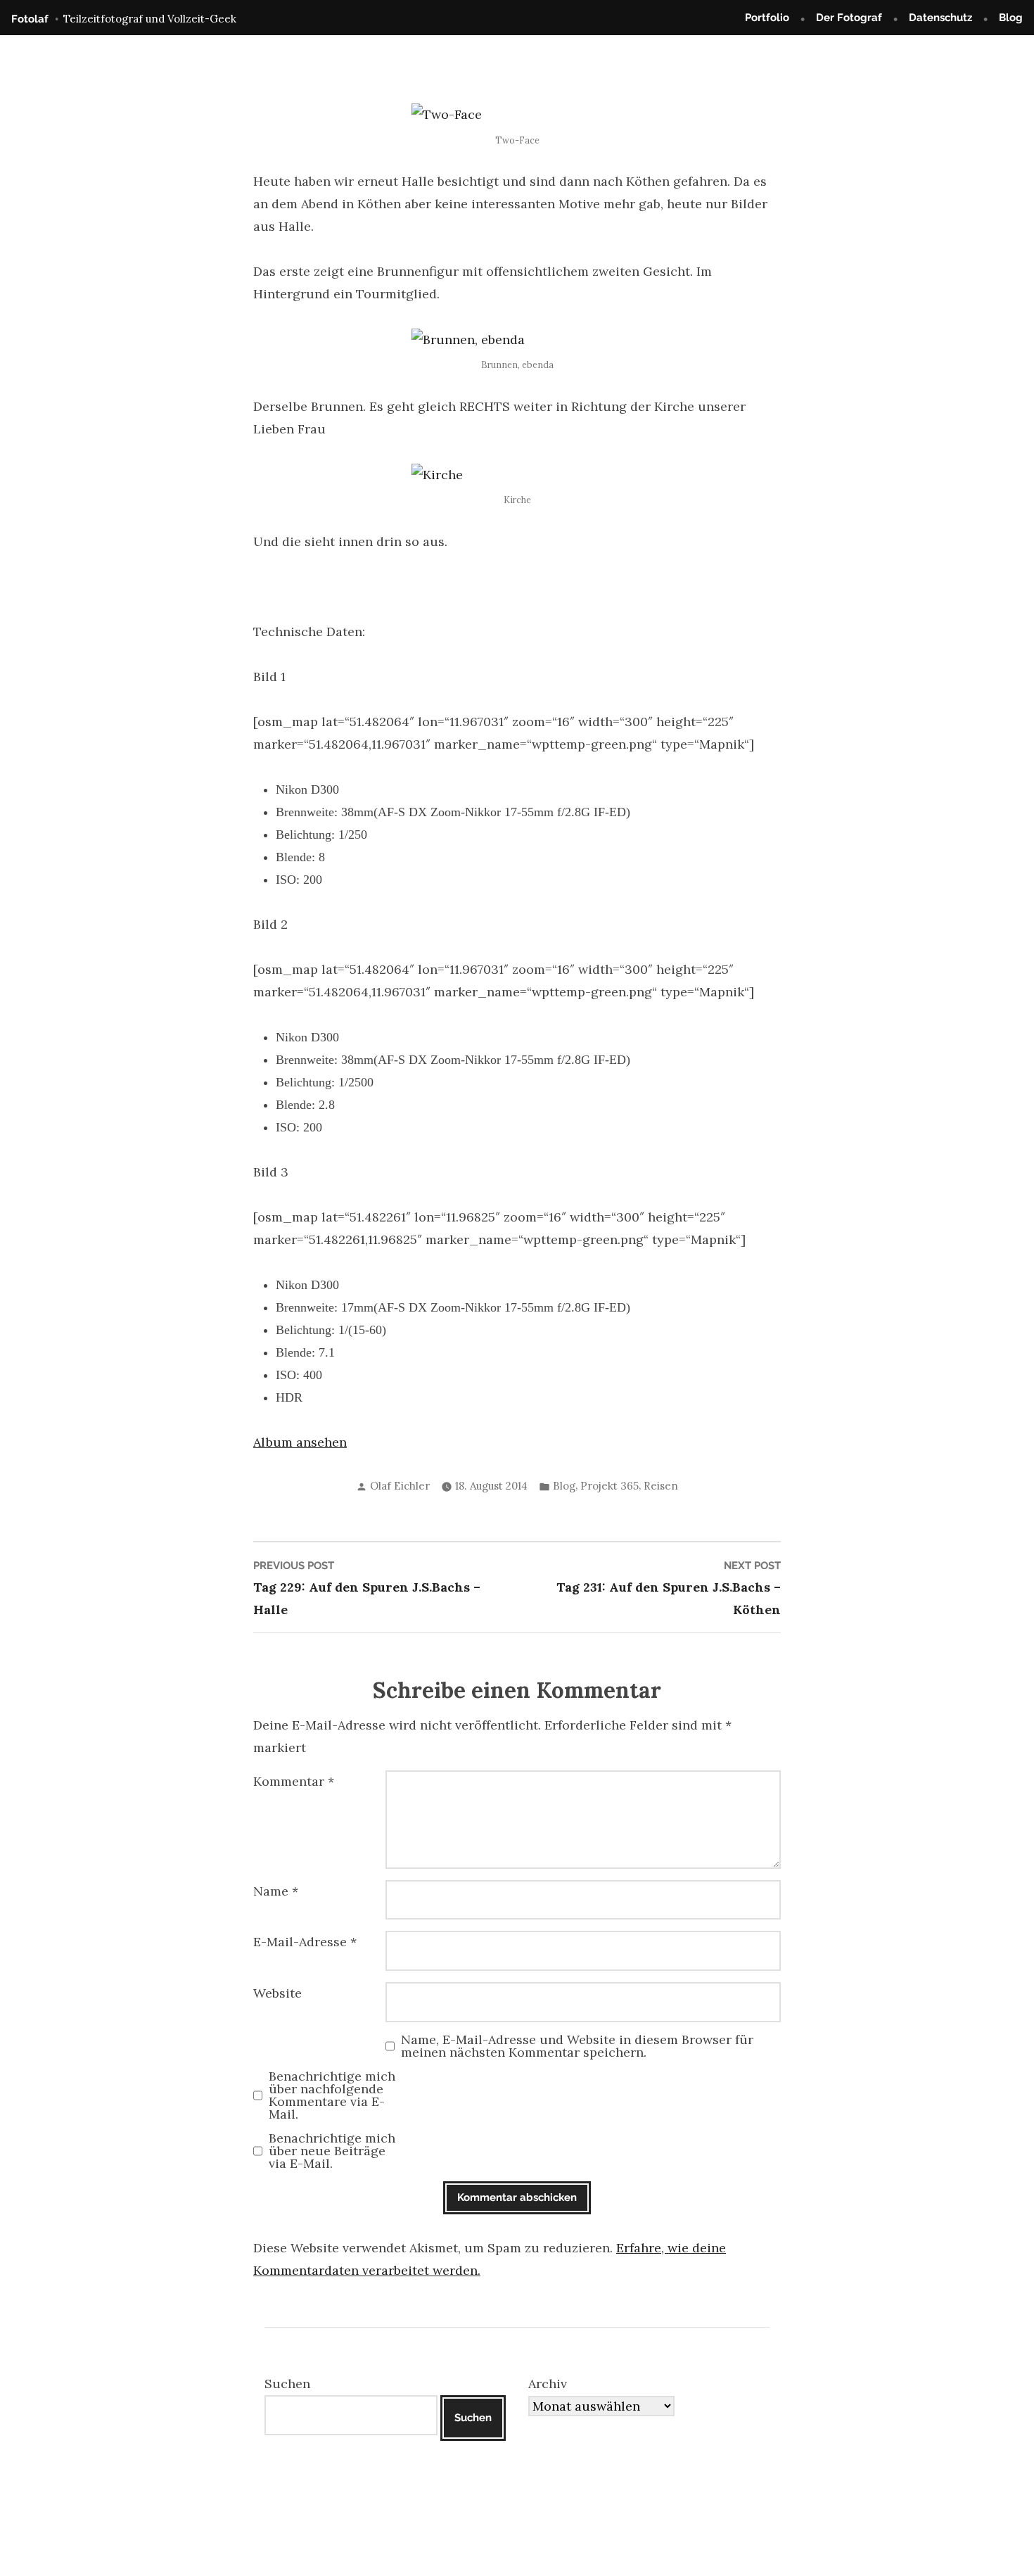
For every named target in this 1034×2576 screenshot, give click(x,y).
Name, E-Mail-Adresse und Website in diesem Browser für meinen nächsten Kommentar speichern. (577, 2046)
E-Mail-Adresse (305, 1942)
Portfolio (767, 18)
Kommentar (294, 1781)
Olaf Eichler (400, 1486)
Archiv (548, 2384)
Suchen (287, 2384)
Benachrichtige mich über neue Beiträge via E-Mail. (332, 2151)
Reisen (661, 1486)
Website (277, 1993)
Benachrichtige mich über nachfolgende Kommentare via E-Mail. (332, 2095)
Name (276, 1891)
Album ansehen (300, 1442)
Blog (1011, 18)
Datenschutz (940, 18)
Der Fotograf (849, 18)
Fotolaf (30, 19)
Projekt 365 (609, 1486)
